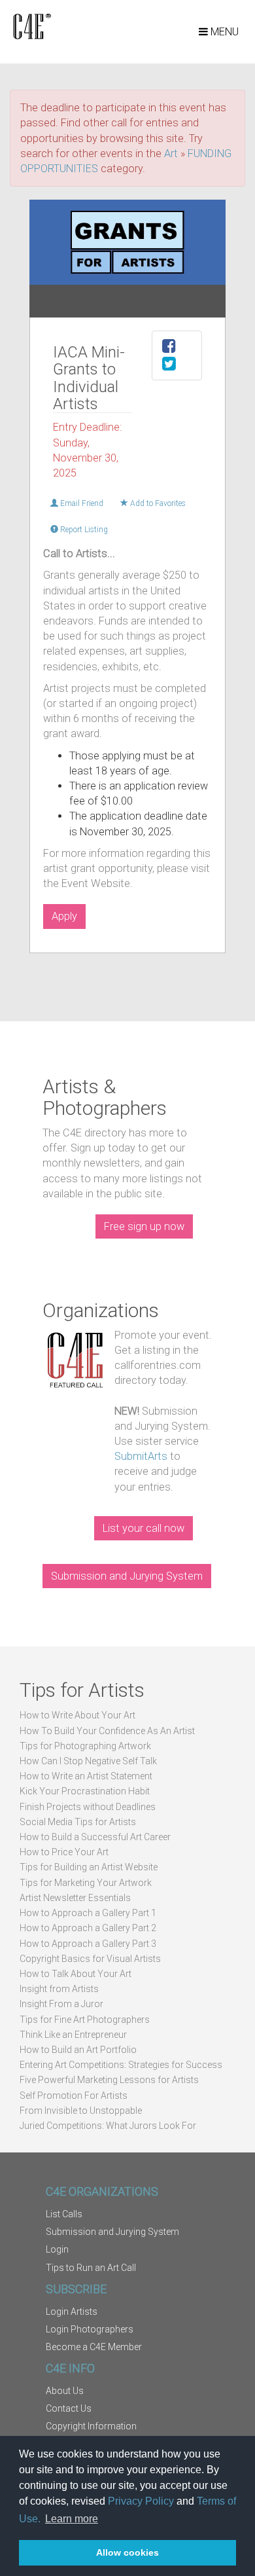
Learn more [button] (72, 2519)
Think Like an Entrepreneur (73, 2035)
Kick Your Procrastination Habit (85, 1791)
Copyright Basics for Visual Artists (90, 1959)
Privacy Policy (141, 2501)
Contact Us (69, 2408)
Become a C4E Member (94, 2347)
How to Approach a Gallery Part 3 (88, 1944)
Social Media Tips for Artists (78, 1822)
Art (171, 154)
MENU (223, 32)
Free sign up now (144, 1226)
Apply (64, 916)
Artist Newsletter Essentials (75, 1898)
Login (57, 2249)
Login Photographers (90, 2329)
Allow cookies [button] (127, 2552)
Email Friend (81, 503)
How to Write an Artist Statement (86, 1776)
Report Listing (83, 530)
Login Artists (72, 2312)
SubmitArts (141, 1456)
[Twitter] (169, 366)
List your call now (144, 1528)
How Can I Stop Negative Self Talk (88, 1761)
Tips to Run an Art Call (91, 2268)
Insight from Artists (59, 1989)
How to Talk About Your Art (76, 1974)
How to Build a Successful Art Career (95, 1837)
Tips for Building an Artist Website (89, 1867)
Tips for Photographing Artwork (85, 1746)
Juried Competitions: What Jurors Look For (108, 2126)
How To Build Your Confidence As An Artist (107, 1731)
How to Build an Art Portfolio (78, 2050)
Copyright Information (91, 2426)
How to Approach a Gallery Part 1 (88, 1913)
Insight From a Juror (61, 2004)
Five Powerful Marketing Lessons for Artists (109, 2080)
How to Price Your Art (64, 1852)
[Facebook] (169, 348)
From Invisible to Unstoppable (81, 2111)
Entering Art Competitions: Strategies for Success (121, 2065)
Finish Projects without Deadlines (88, 1807)
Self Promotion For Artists (74, 2095)
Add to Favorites (157, 503)
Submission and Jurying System (127, 1576)
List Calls (64, 2214)
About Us (65, 2391)
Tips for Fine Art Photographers (85, 2020)
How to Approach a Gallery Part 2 (88, 1928)
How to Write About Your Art (77, 1715)
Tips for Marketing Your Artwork (86, 1883)
